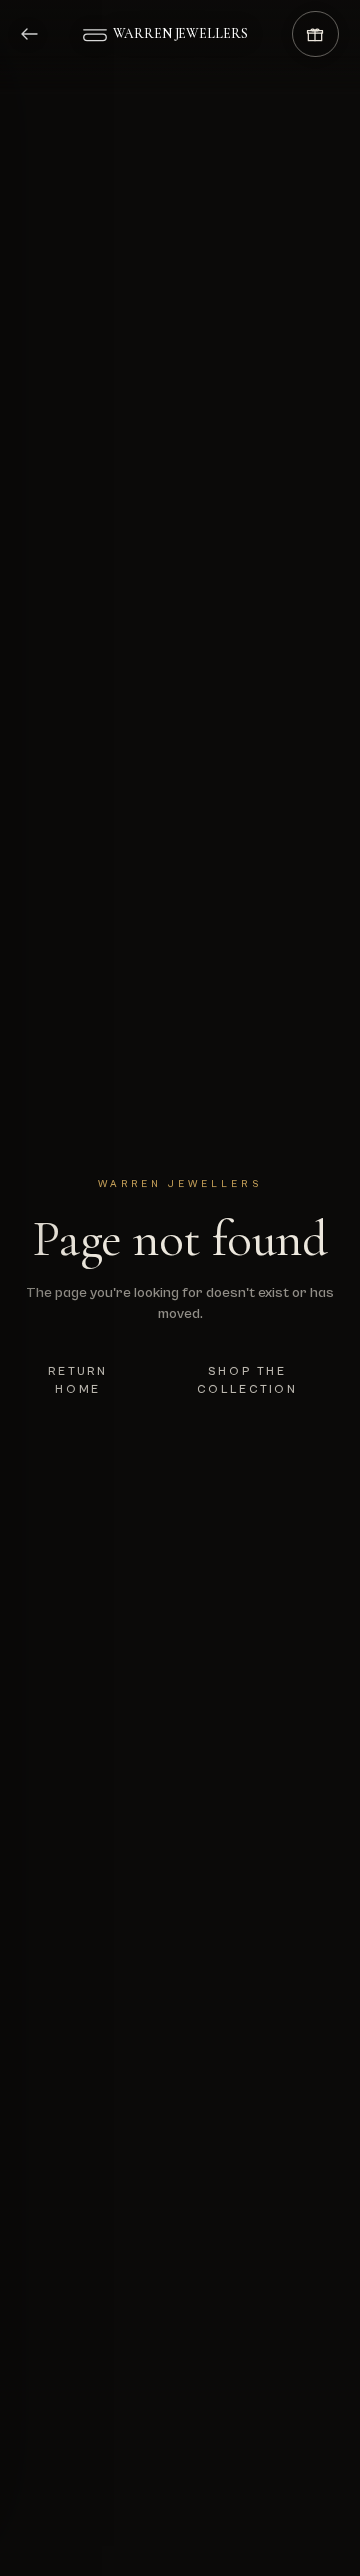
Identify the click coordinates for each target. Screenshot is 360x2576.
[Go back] (43, 34)
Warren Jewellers (180, 33)
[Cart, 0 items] (315, 34)
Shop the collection (248, 1380)
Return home (78, 1380)
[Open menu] (104, 34)
